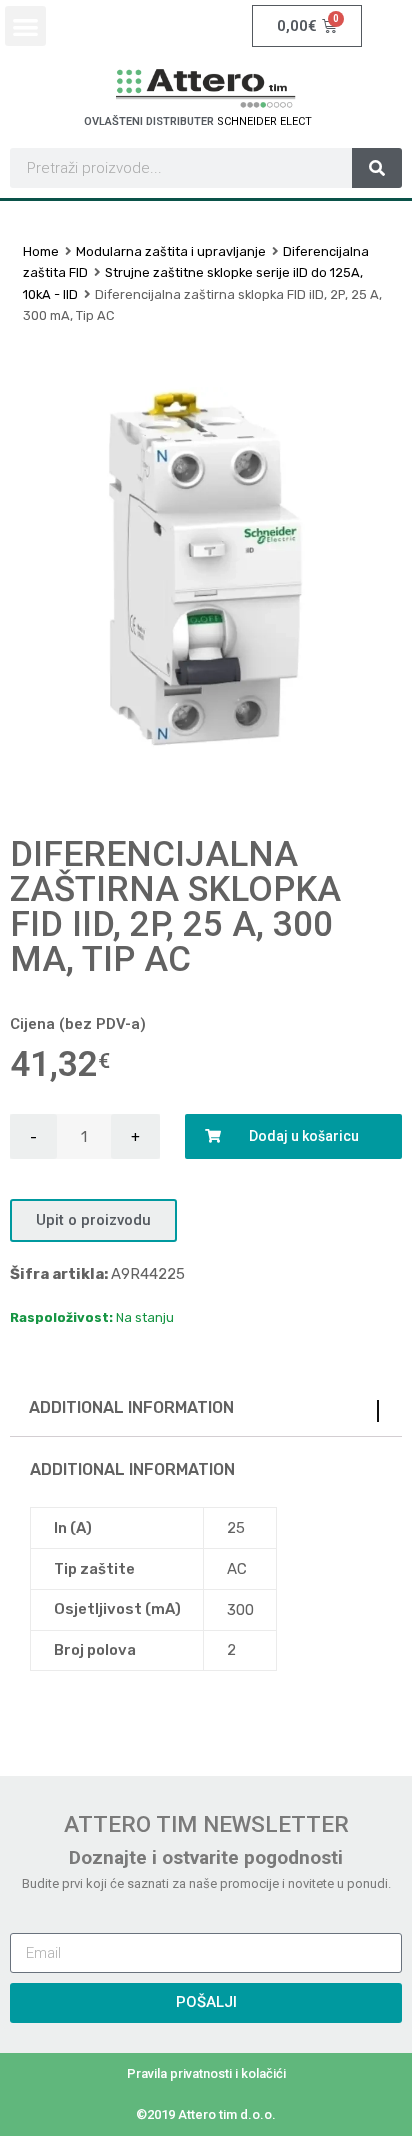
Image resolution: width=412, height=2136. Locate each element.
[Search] (377, 168)
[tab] (206, 1412)
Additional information (131, 1407)
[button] (25, 26)
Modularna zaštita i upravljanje (171, 251)
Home (41, 251)
